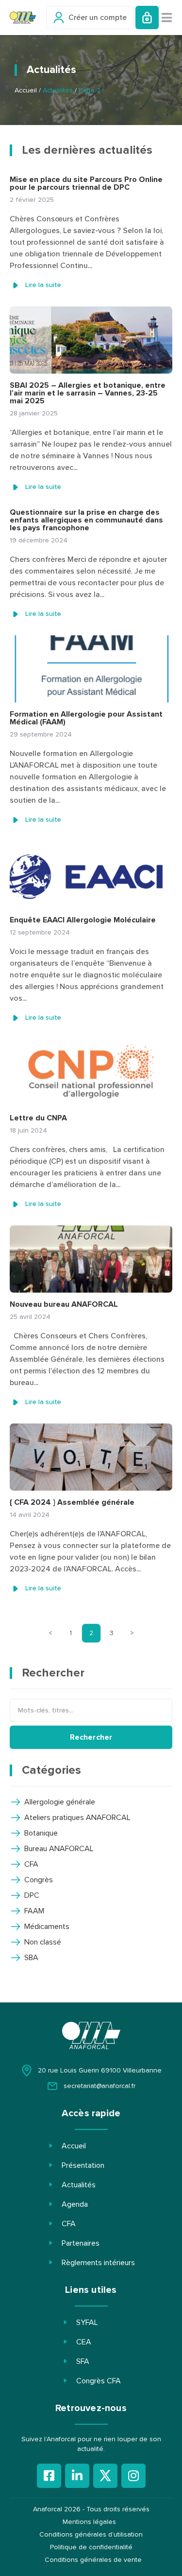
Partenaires (81, 2243)
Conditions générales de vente (93, 2560)
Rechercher (91, 1737)
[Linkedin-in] (77, 2476)
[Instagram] (133, 2476)
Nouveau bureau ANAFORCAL (64, 1304)
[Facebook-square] (49, 2476)
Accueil (26, 90)
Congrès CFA (99, 2381)
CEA (84, 2342)
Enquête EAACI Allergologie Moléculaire (83, 920)
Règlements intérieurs (98, 2263)
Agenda (75, 2204)
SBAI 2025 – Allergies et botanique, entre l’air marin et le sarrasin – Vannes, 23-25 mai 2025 (88, 393)
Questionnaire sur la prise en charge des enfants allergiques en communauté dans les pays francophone (86, 520)
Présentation (83, 2165)
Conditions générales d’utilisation (91, 2535)
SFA (83, 2361)
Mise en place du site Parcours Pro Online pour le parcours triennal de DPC (86, 183)
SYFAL (87, 2323)
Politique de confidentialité (91, 2547)
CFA (69, 2224)
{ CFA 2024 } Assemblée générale (72, 1502)
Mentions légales (89, 2522)
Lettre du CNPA (38, 1118)
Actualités (79, 2185)
